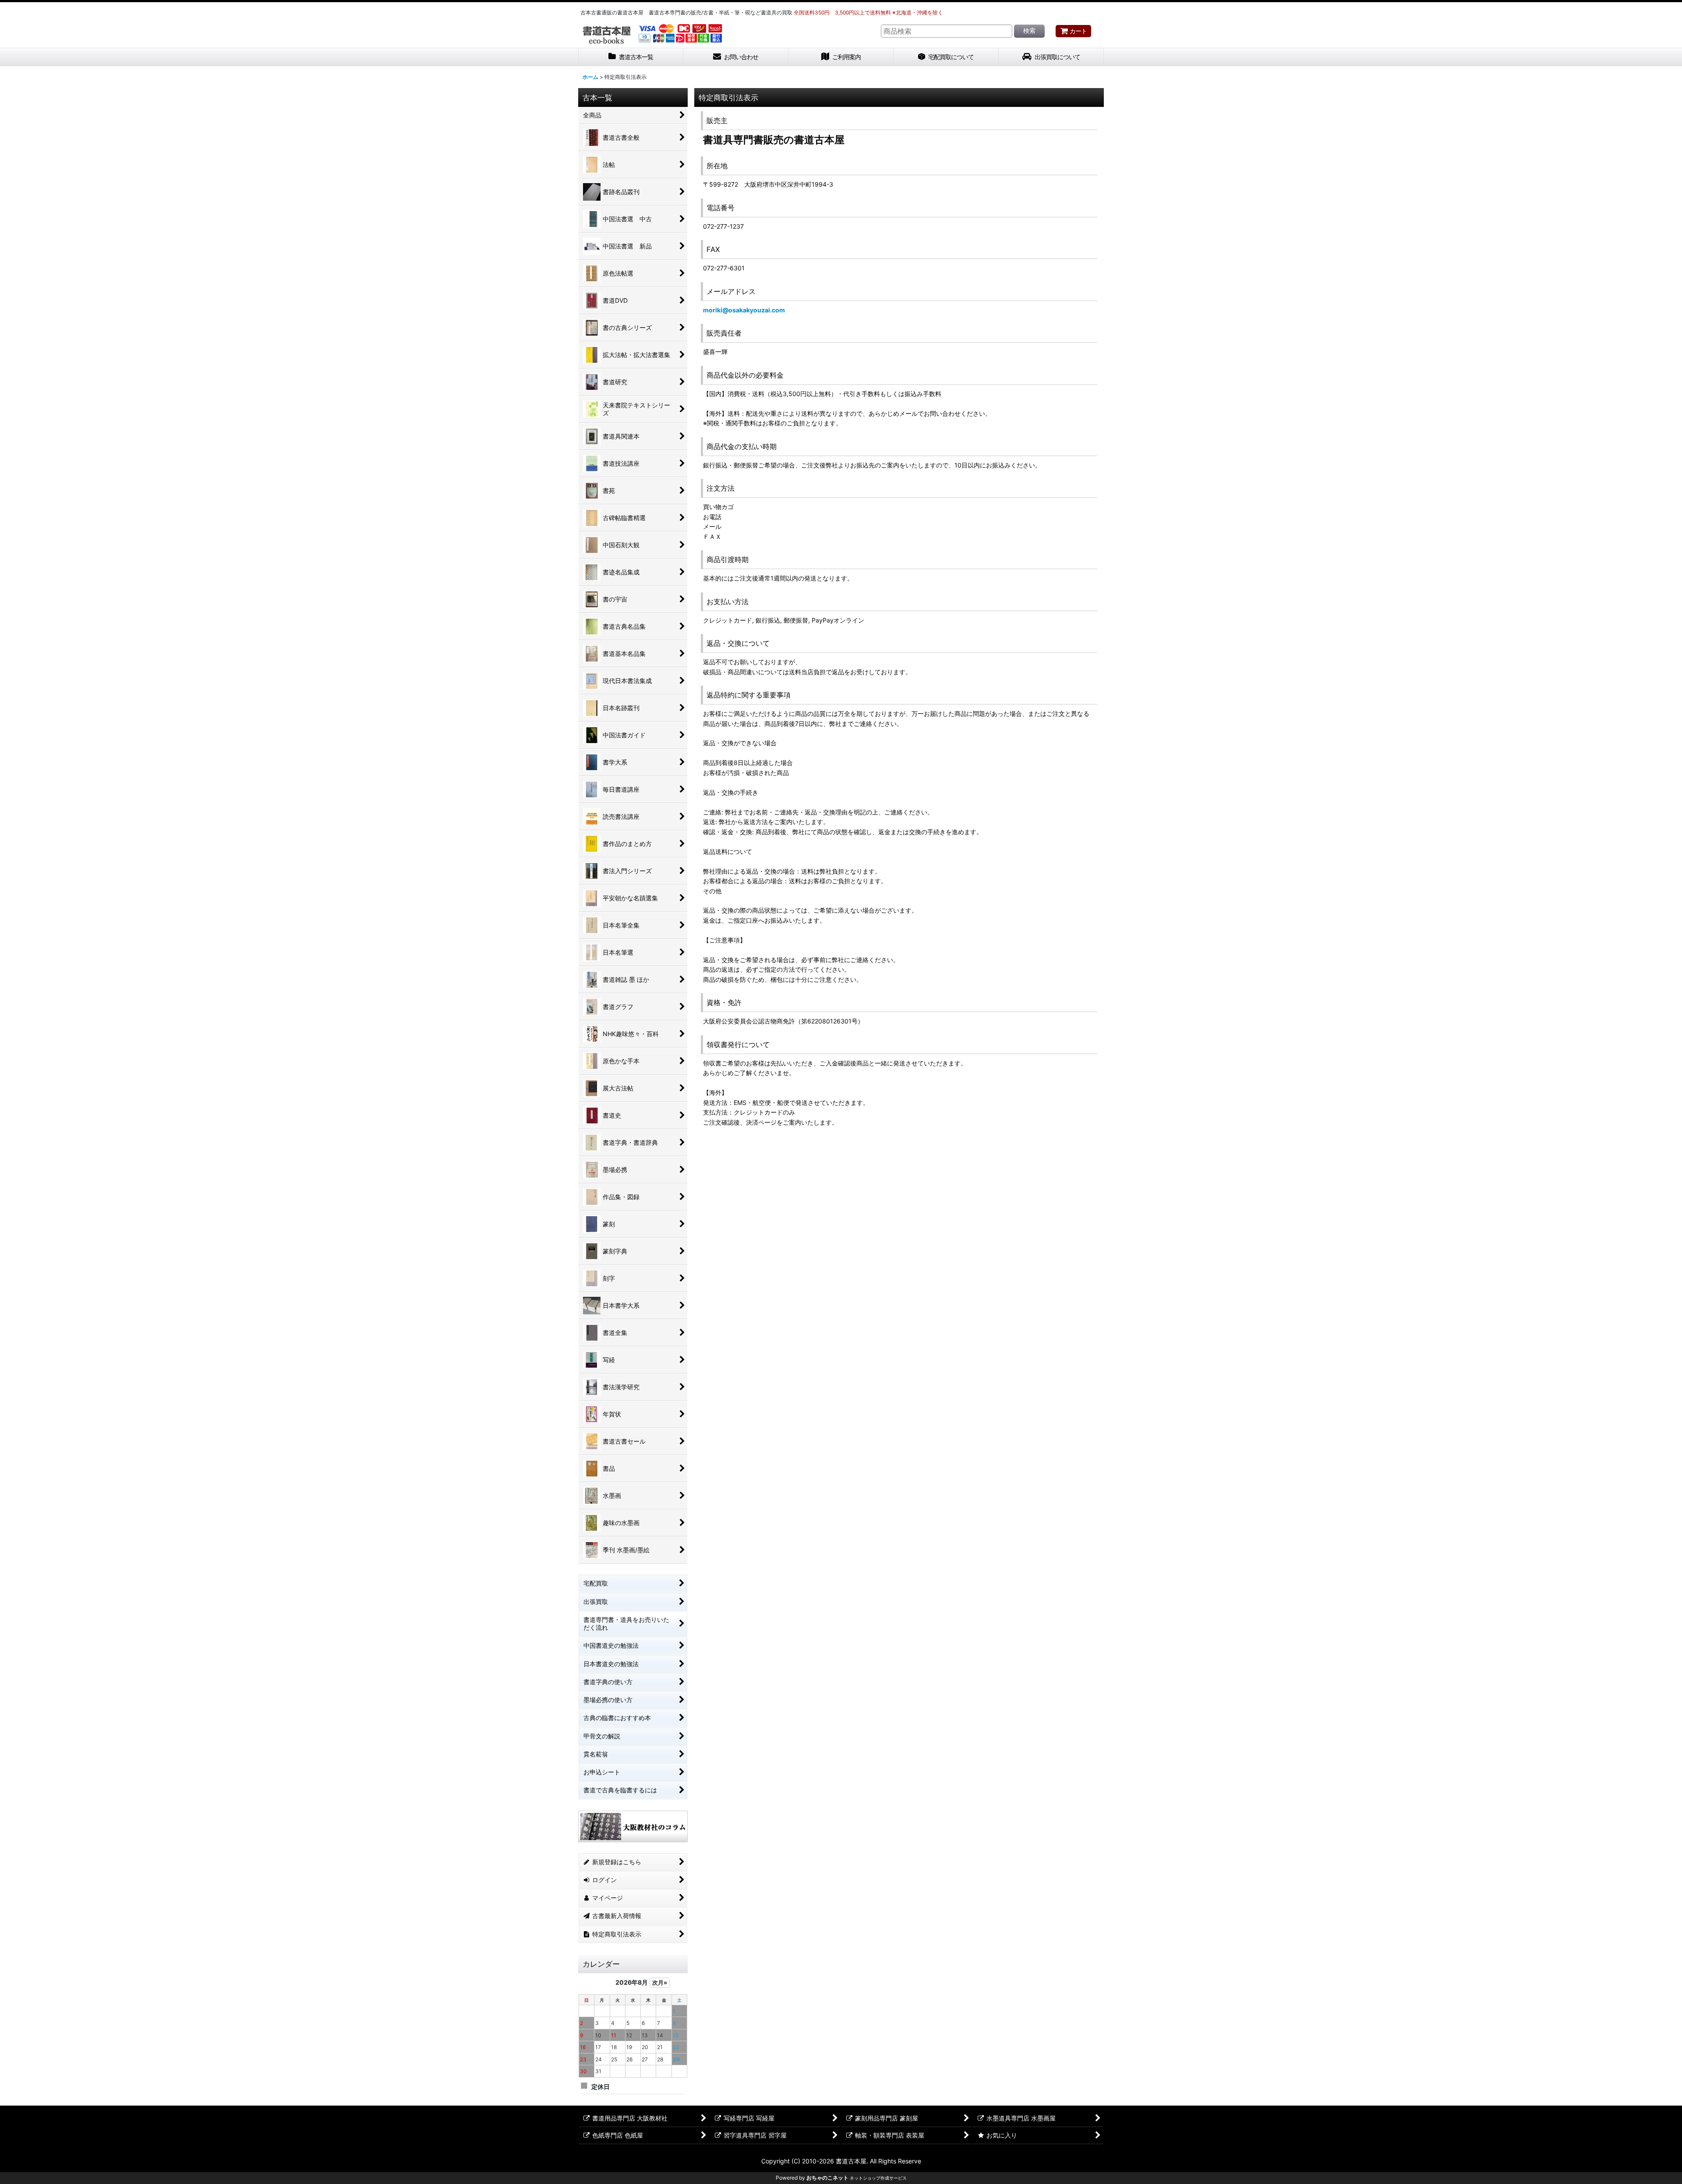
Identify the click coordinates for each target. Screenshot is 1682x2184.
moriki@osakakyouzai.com (744, 310)
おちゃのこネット (827, 2178)
